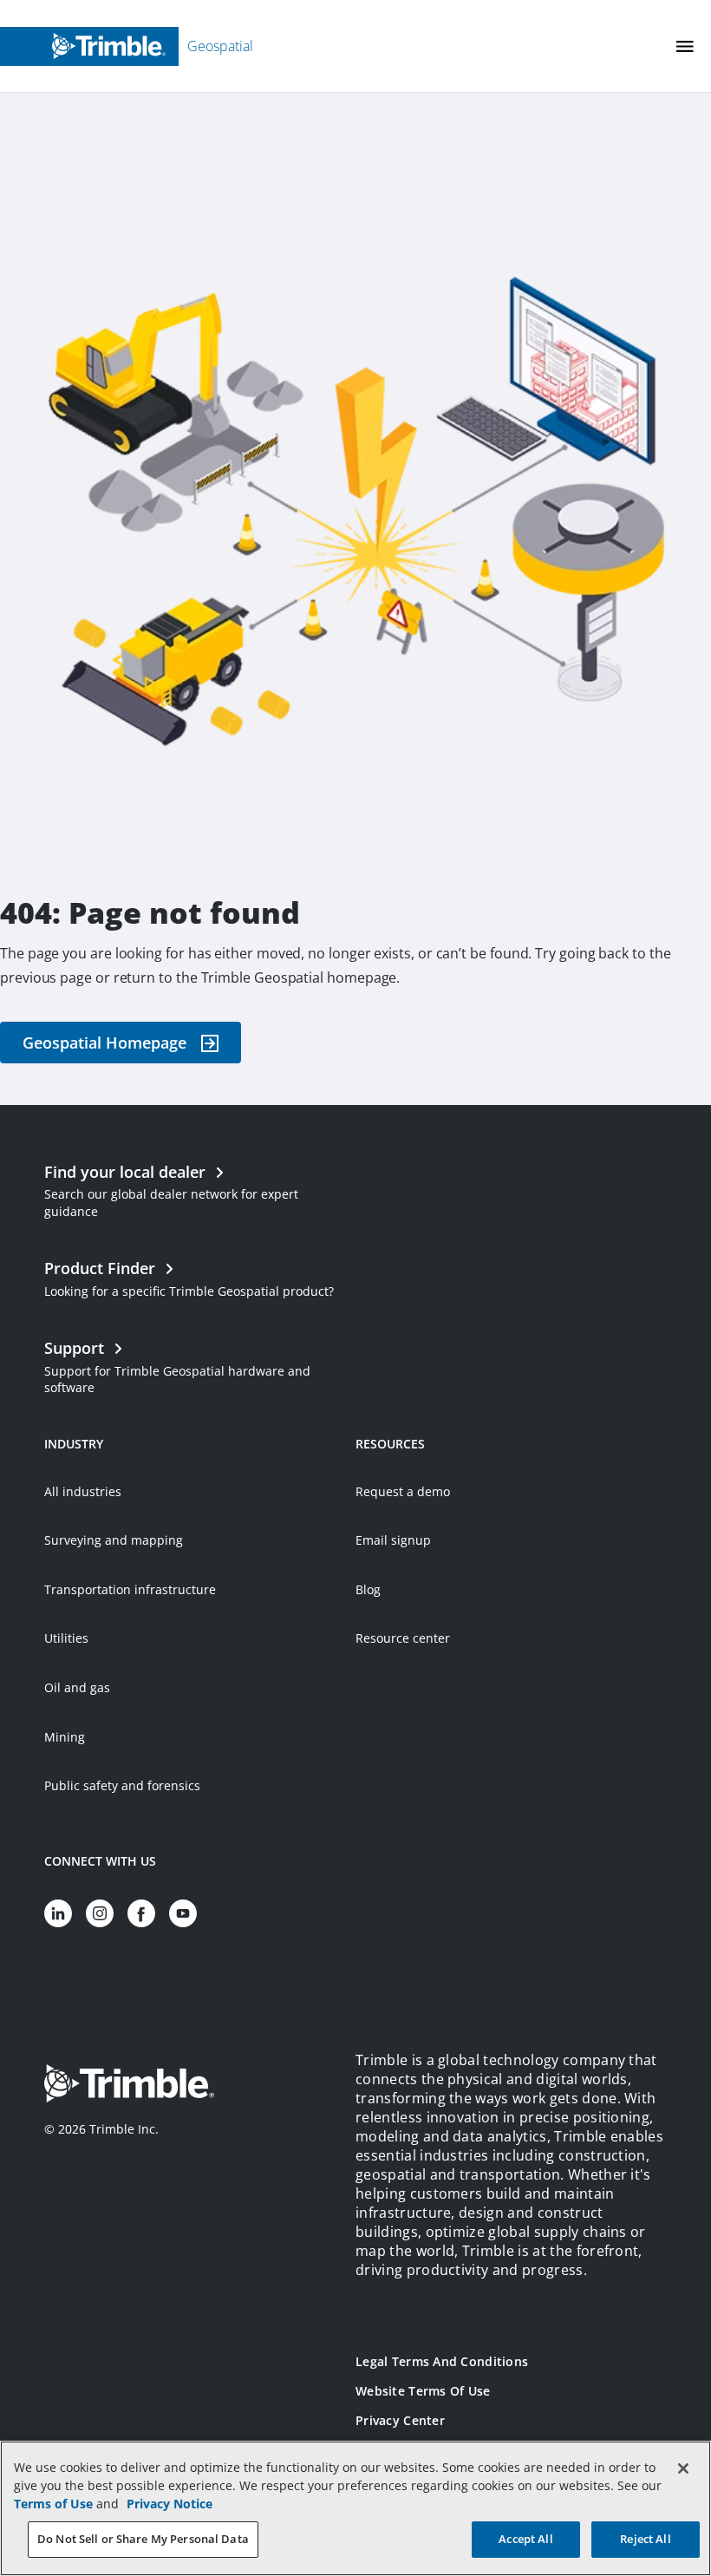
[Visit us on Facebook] (141, 1913)
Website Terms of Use (423, 2391)
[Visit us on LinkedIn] (58, 1913)
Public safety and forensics (122, 1785)
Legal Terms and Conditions (442, 2361)
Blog (368, 1589)
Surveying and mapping (114, 1540)
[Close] (683, 2468)
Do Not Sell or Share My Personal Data (143, 2539)
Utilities (66, 1638)
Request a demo (403, 1491)
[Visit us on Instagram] (100, 1913)
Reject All (645, 2539)
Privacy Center (400, 2420)
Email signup (393, 1540)
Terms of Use (53, 2504)
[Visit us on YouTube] (183, 1913)
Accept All (525, 2539)
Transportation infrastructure (130, 1589)
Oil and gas (77, 1687)
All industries (83, 1491)
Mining (65, 1737)
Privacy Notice (170, 2504)
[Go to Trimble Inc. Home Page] (129, 2086)
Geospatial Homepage (104, 1043)
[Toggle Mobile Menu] (685, 46)
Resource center (403, 1638)
